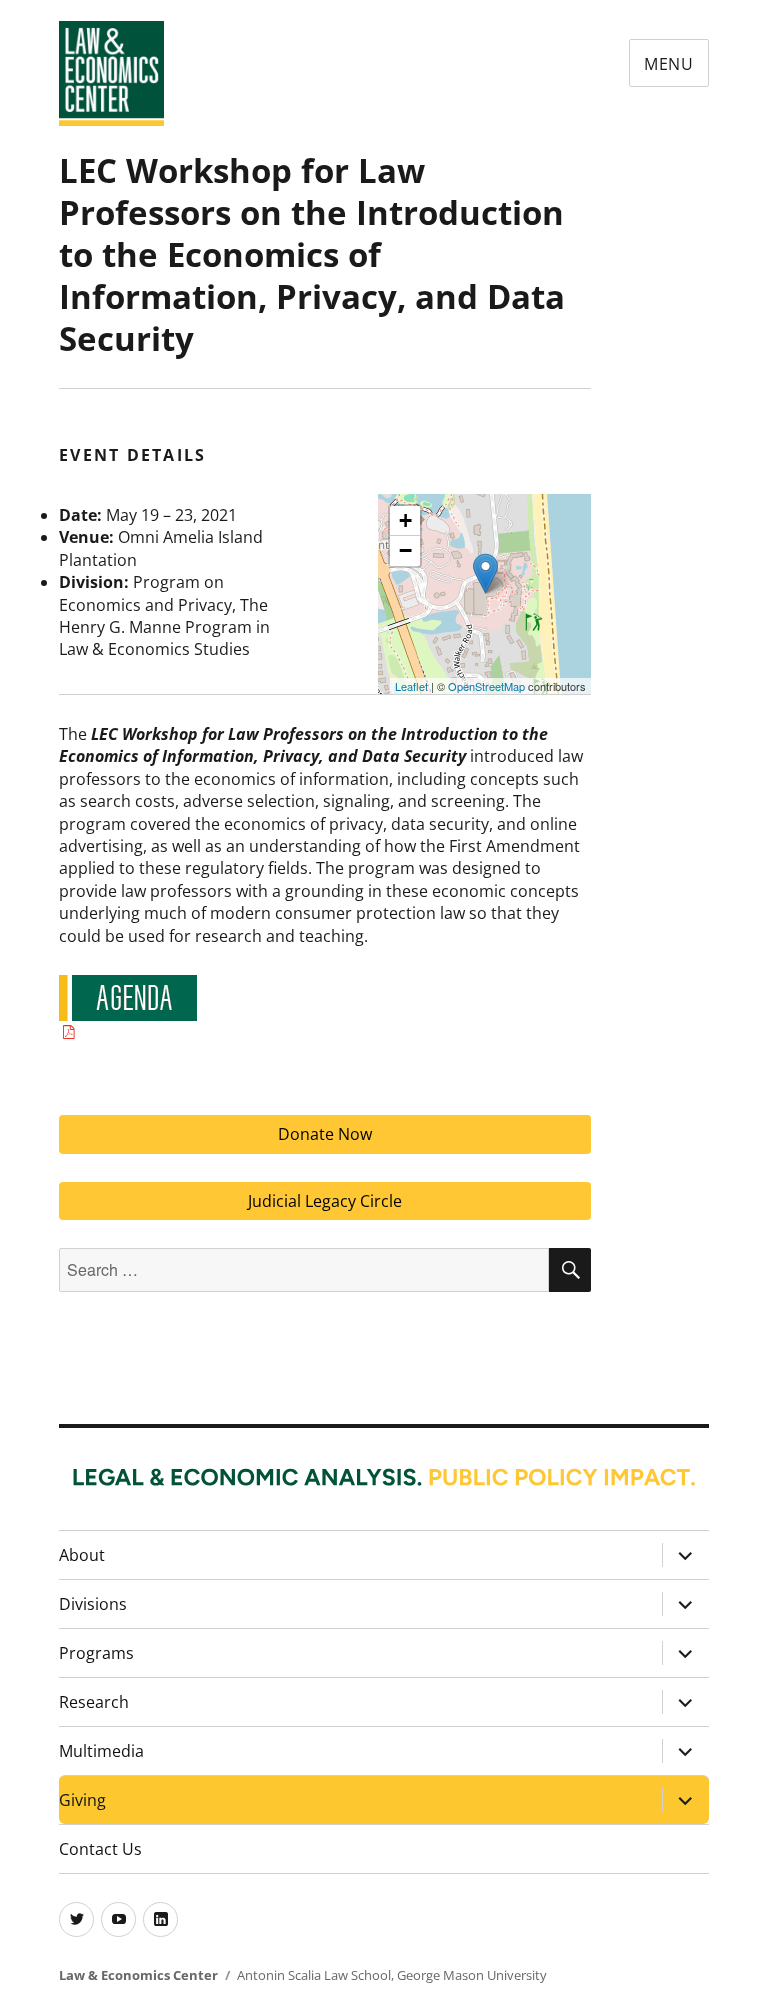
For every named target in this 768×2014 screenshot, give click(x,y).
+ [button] (405, 520)
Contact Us (100, 1849)
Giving (82, 1800)
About (82, 1555)
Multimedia (101, 1751)
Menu (669, 64)
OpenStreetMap (486, 686)
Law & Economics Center (138, 1975)
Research (94, 1702)
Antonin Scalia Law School (314, 1975)
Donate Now (325, 1134)
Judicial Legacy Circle (325, 1201)
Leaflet (411, 686)
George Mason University (472, 1975)
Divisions (93, 1604)
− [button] (405, 550)
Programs (96, 1653)
